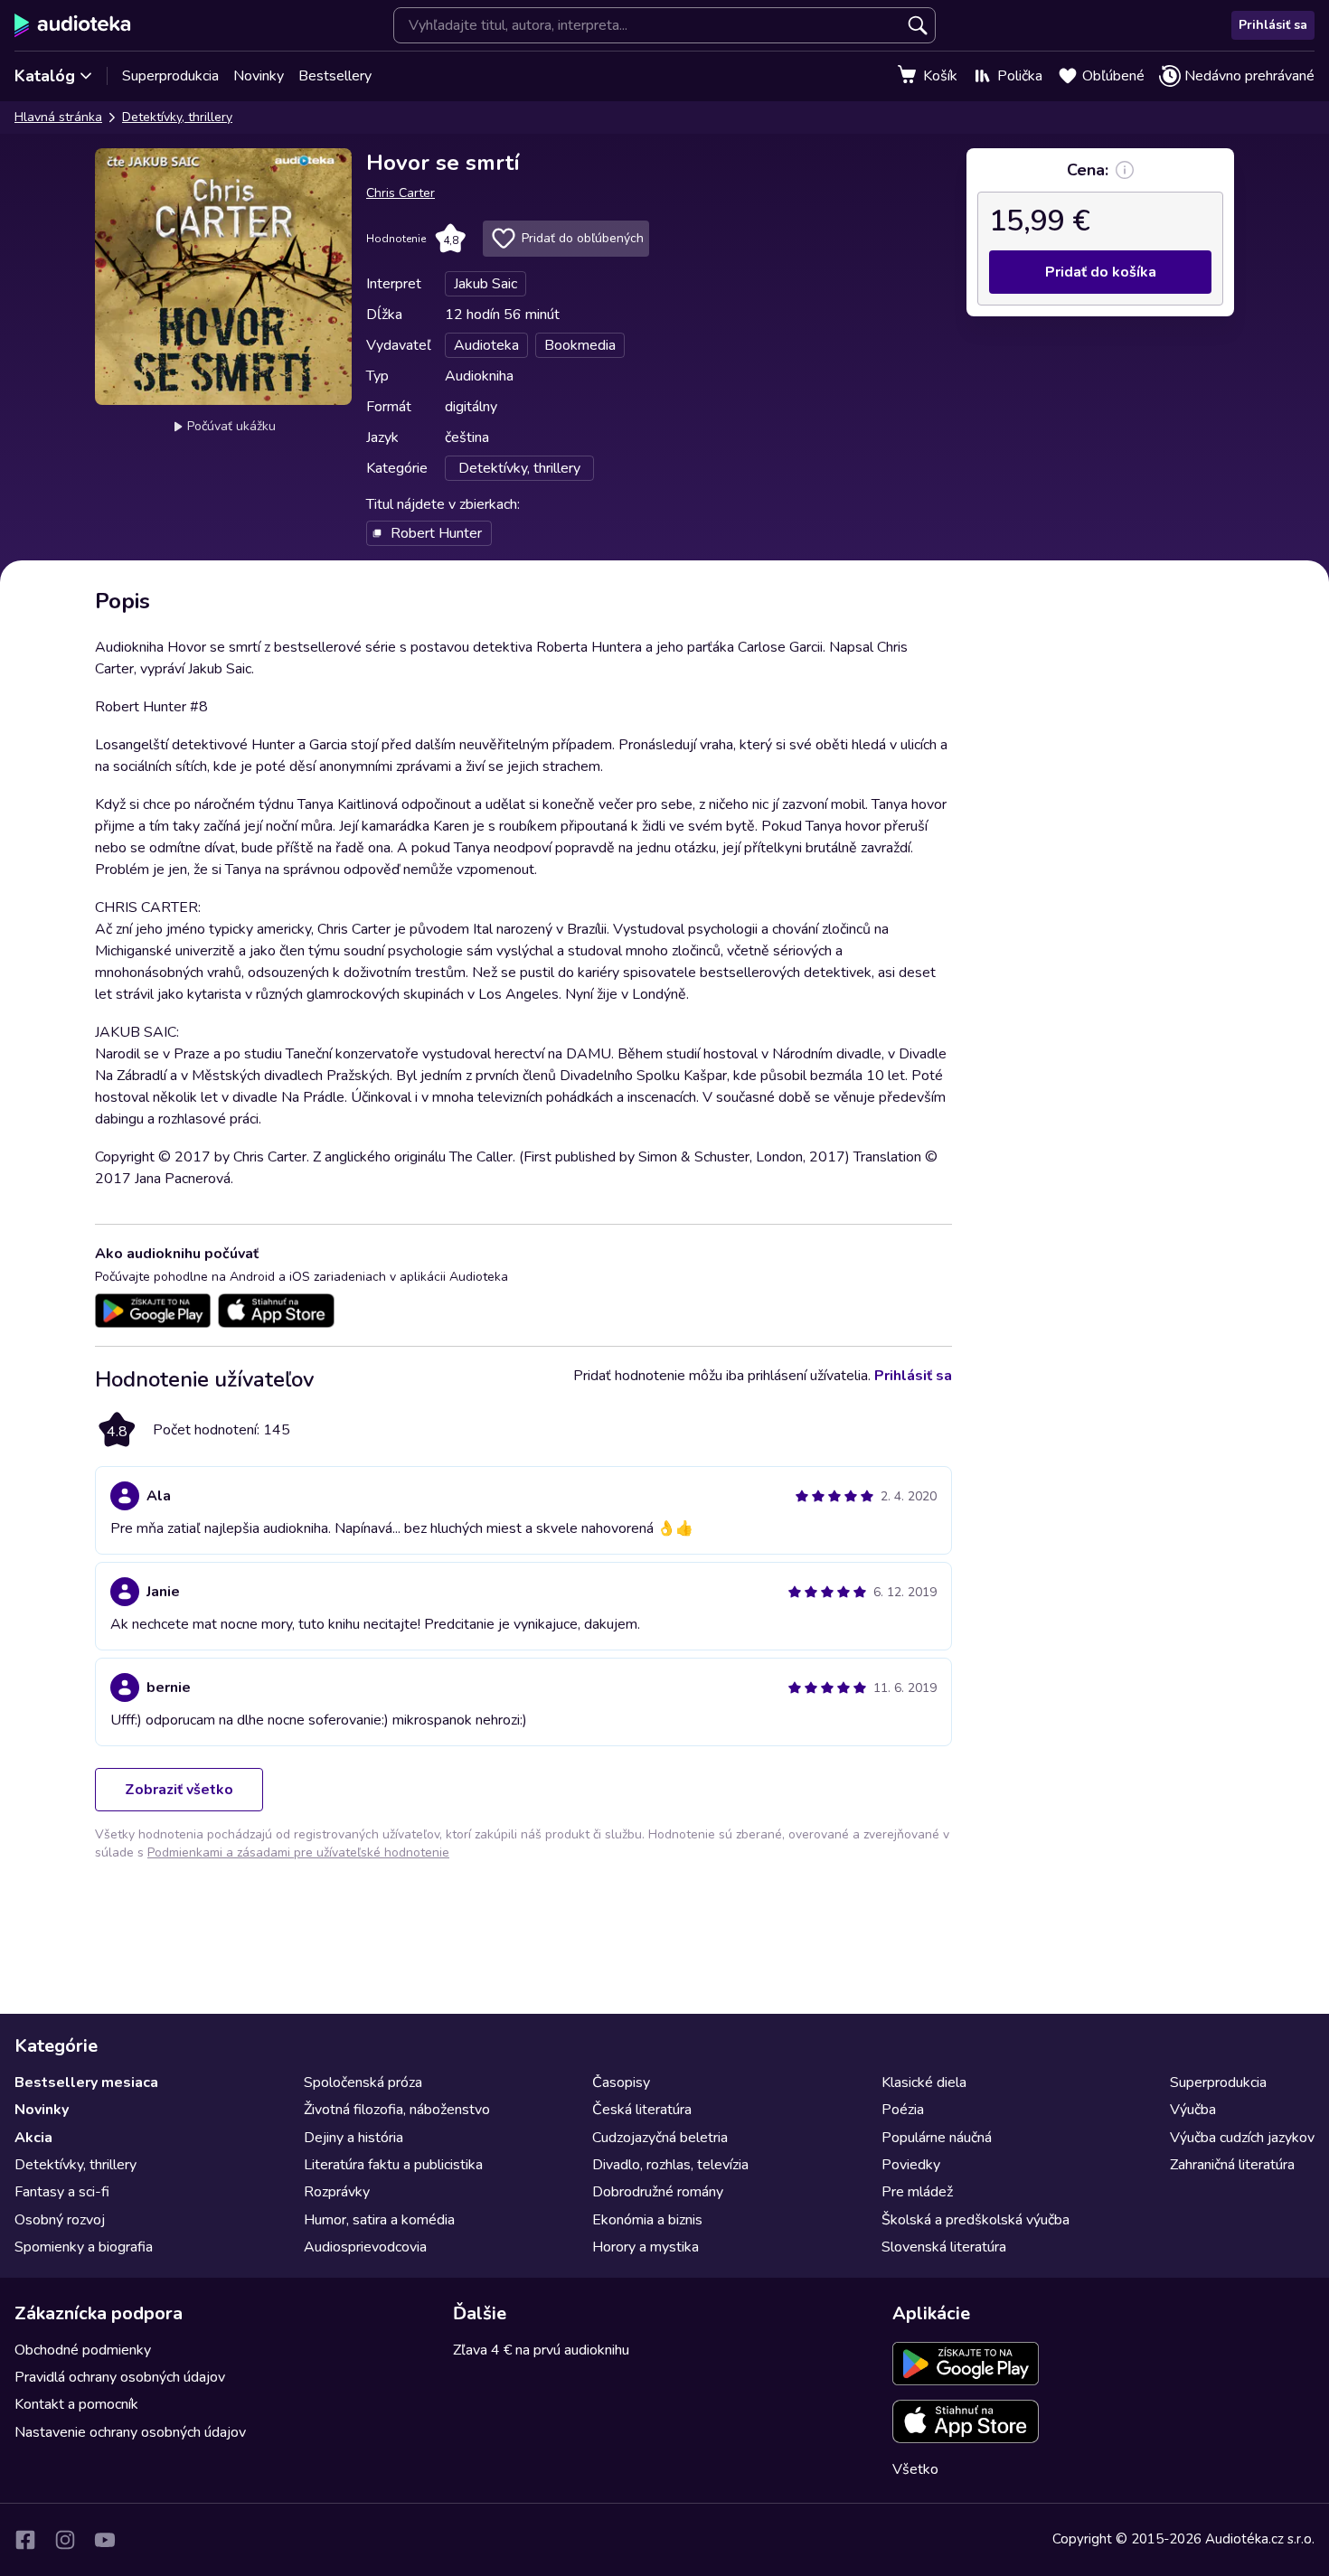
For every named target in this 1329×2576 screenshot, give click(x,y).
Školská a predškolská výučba (976, 2220)
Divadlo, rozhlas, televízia (670, 2165)
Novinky (259, 76)
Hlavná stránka (58, 117)
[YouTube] (105, 2540)
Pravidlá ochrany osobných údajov (120, 2377)
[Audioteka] (73, 25)
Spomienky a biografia (84, 2247)
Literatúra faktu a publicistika (393, 2165)
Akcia (33, 2138)
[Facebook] (25, 2540)
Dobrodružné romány (658, 2192)
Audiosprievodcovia (365, 2247)
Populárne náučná (937, 2138)
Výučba (1193, 2110)
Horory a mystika (646, 2247)
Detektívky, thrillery (177, 117)
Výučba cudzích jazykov (1242, 2138)
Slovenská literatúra (944, 2247)
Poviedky (911, 2165)
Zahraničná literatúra (1232, 2165)
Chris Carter (401, 193)
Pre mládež (917, 2192)
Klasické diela (924, 2082)
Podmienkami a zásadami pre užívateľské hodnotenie (298, 1852)
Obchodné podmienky (83, 2350)
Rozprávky (337, 2192)
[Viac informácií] (1125, 170)
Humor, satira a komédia (379, 2220)
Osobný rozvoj (60, 2220)
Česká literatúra (642, 2110)
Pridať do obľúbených (583, 238)
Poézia (903, 2110)
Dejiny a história (353, 2138)
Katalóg (45, 76)
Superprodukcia (170, 76)
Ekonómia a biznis (647, 2220)
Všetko (915, 2469)
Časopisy (621, 2082)
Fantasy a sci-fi (62, 2192)
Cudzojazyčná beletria (660, 2138)
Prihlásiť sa (1273, 25)
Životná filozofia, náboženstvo (397, 2110)
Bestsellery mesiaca (86, 2082)
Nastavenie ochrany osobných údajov (130, 2432)
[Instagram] (65, 2540)
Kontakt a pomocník (76, 2404)
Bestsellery (335, 76)
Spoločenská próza (363, 2082)
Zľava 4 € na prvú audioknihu (541, 2350)
